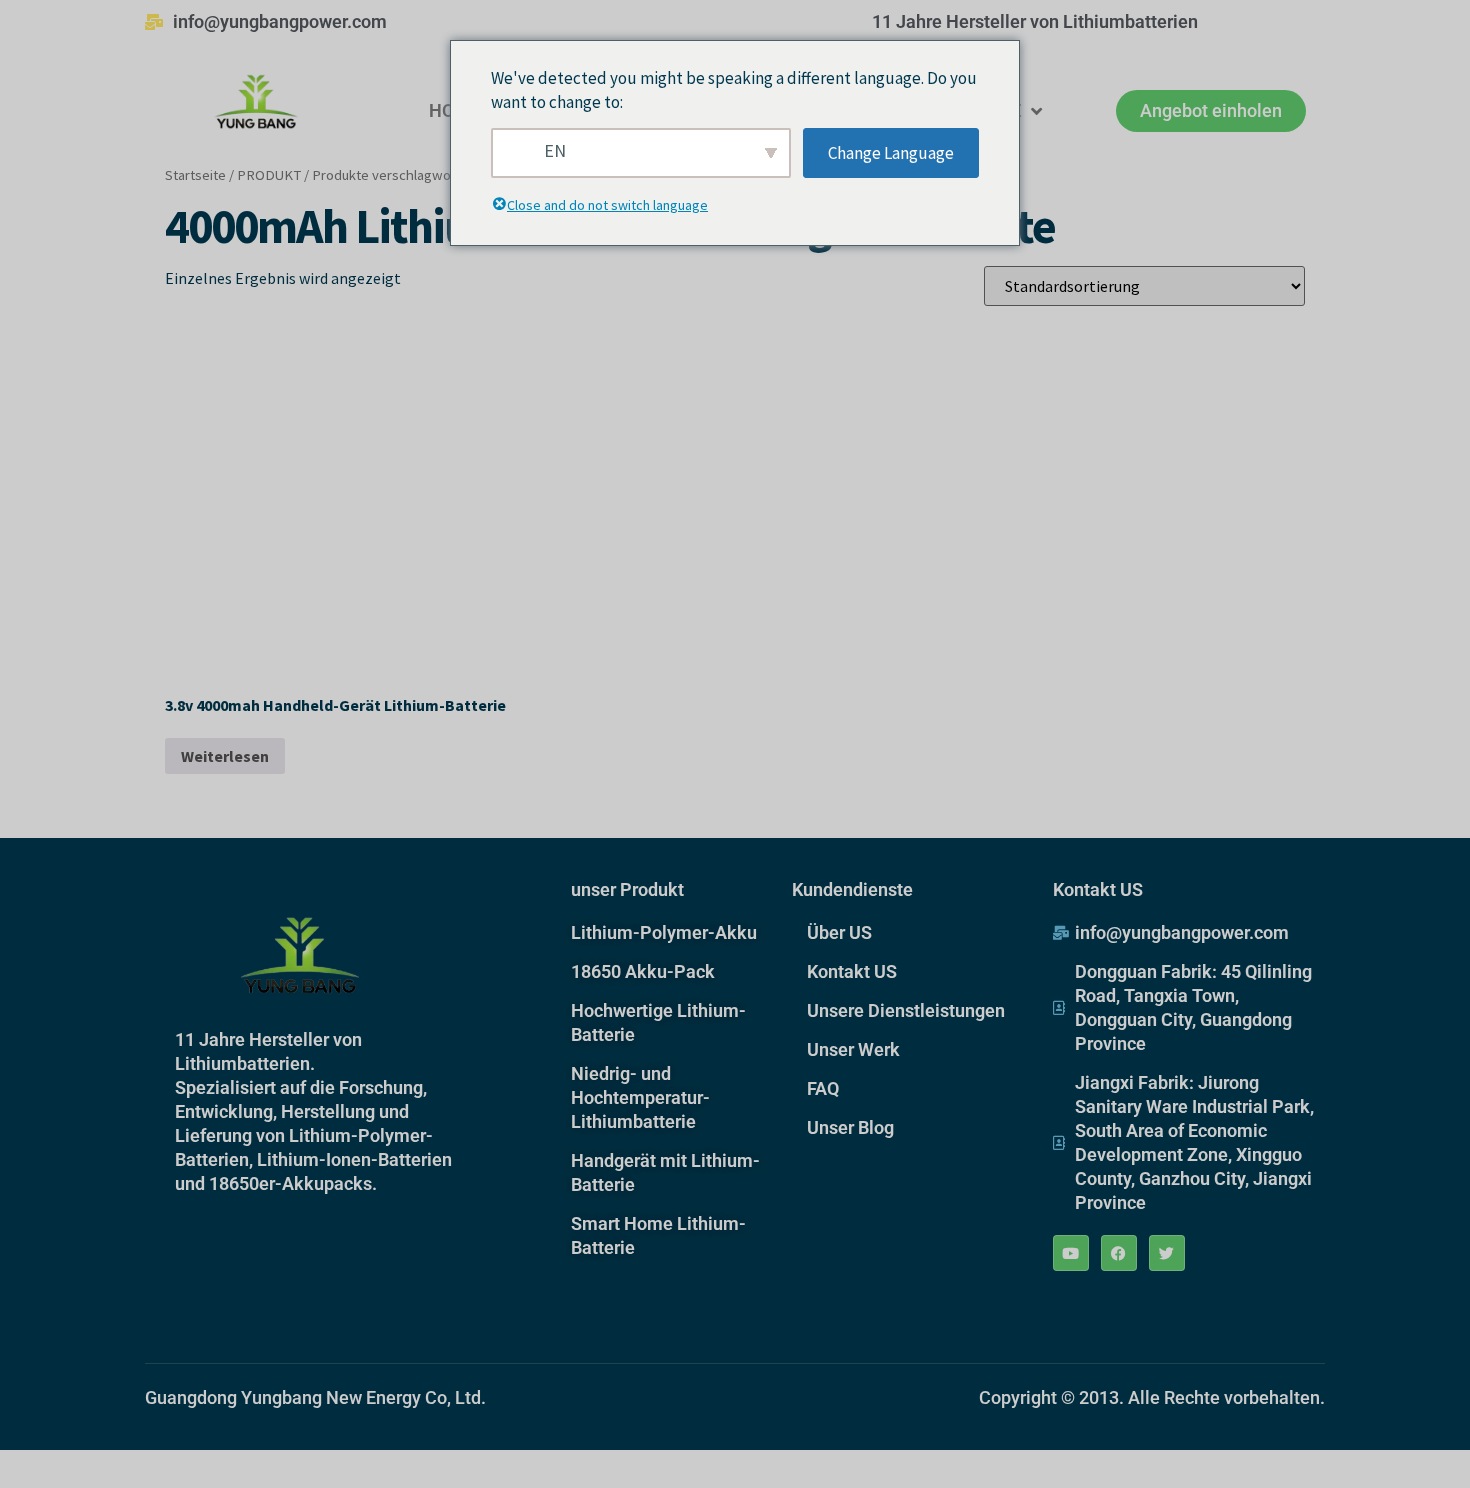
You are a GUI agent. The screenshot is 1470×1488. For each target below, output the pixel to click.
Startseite (195, 175)
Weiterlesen (225, 756)
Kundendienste (852, 889)
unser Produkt (627, 889)
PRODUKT (269, 175)
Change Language (891, 153)
